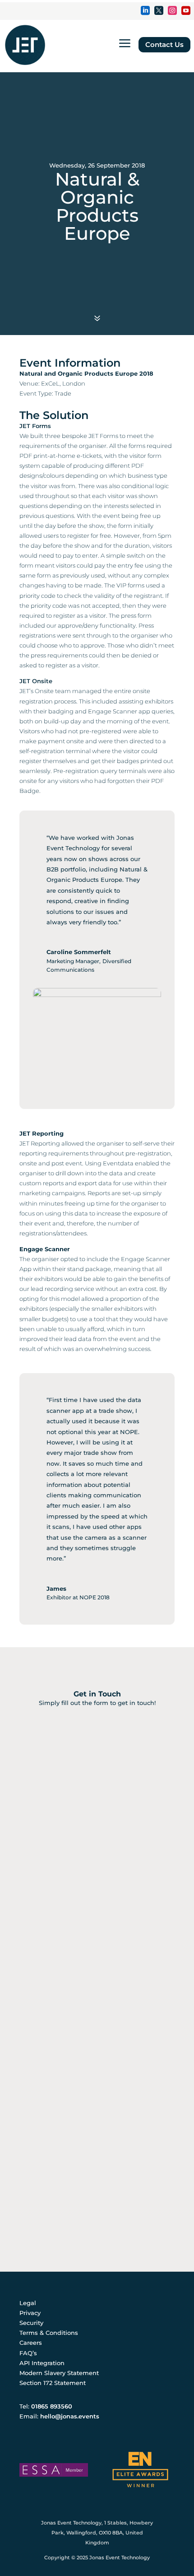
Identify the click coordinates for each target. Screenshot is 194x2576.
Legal (28, 2303)
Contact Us (164, 44)
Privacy (30, 2313)
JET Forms (35, 426)
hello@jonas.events (70, 2416)
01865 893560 (52, 2406)
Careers (31, 2343)
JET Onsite (36, 681)
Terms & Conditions (49, 2333)
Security (31, 2323)
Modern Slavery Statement (59, 2373)
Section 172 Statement (53, 2383)
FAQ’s (28, 2353)
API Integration (42, 2363)
